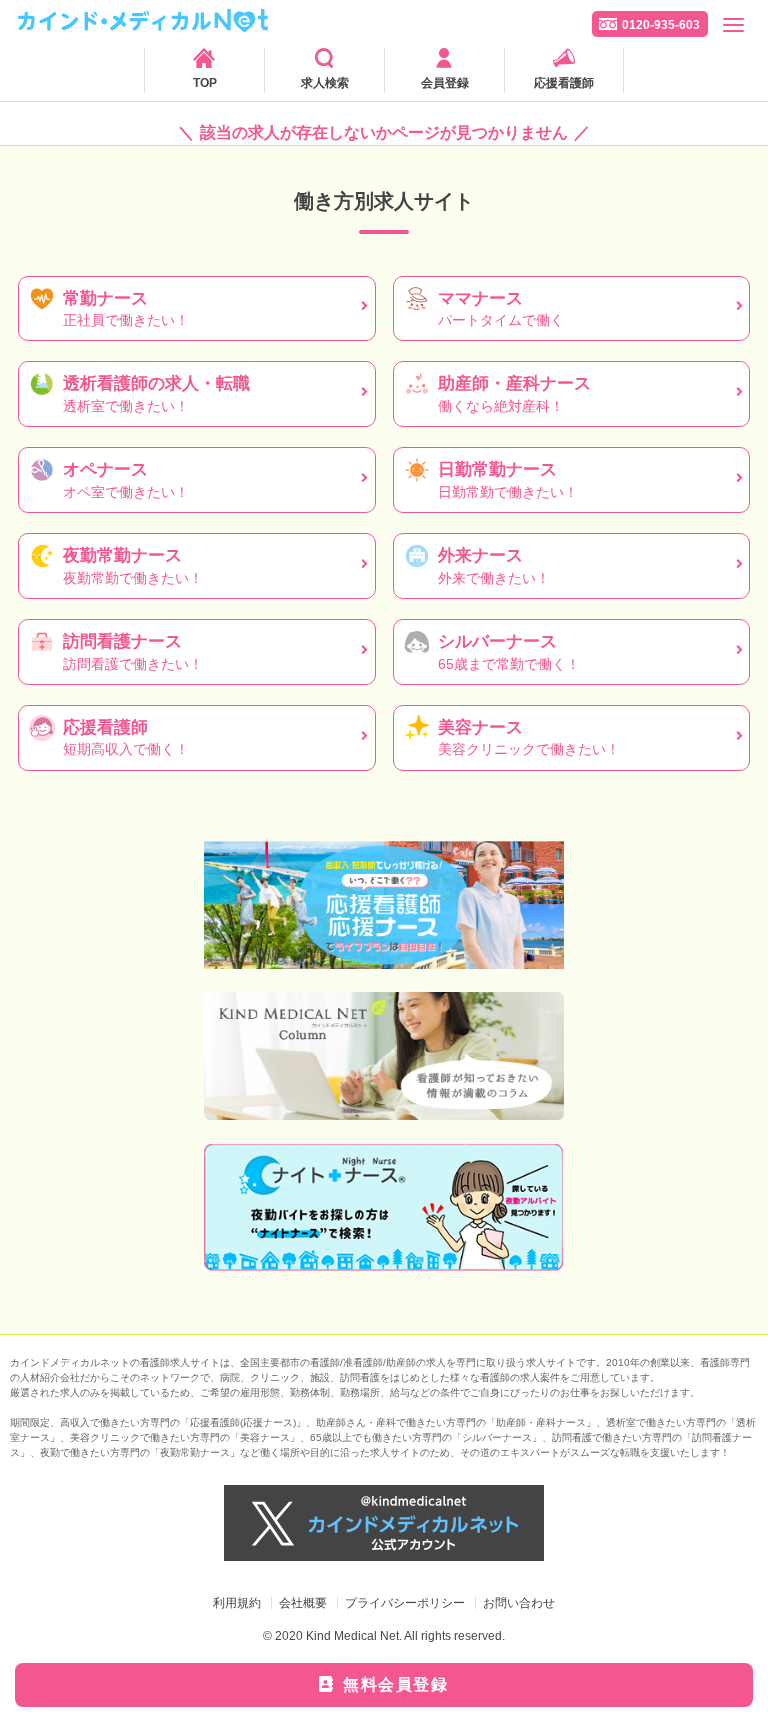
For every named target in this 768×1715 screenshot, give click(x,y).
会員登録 (445, 83)
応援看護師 (564, 83)
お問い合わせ (519, 1603)
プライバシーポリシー (405, 1603)
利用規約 (237, 1603)
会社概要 (303, 1603)
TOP (205, 83)
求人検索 (325, 83)
